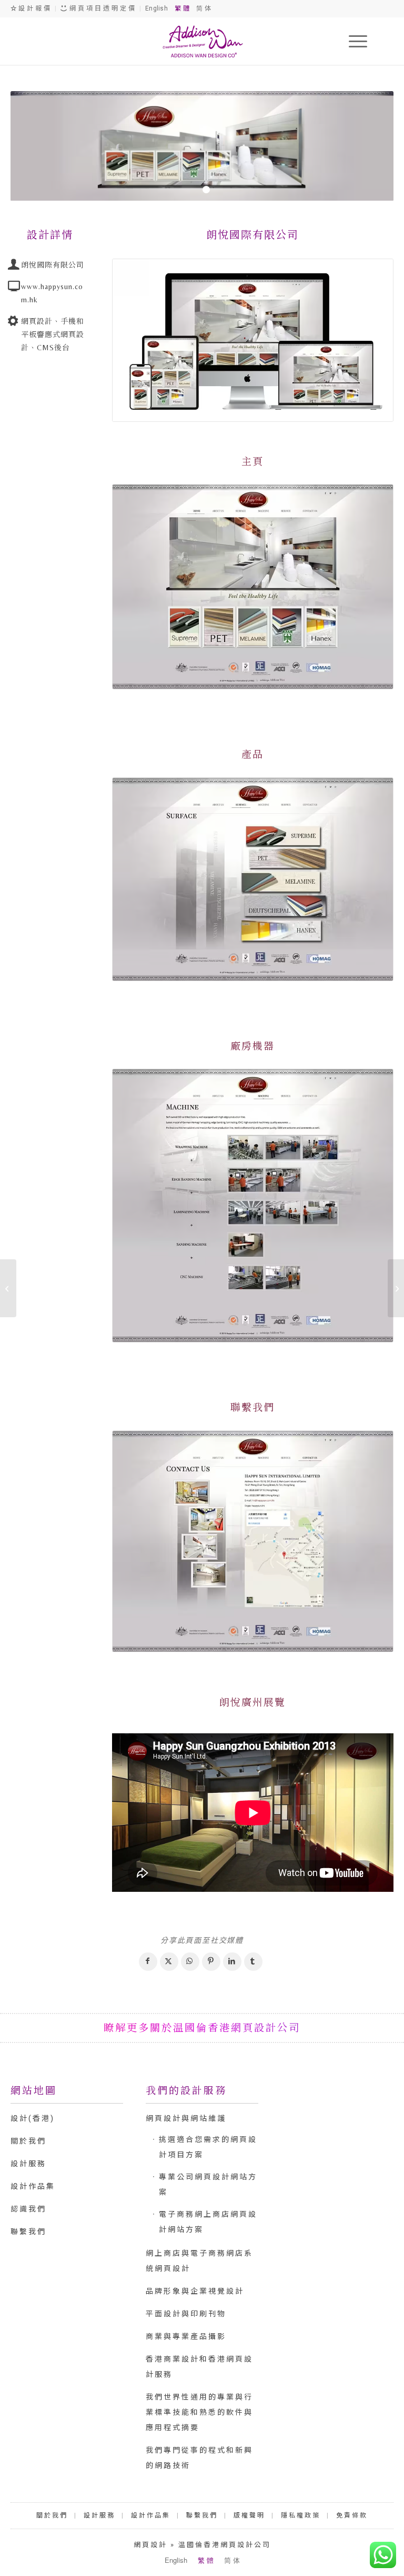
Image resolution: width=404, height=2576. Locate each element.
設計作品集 (33, 2186)
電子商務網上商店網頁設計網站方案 (208, 2222)
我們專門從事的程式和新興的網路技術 (199, 2458)
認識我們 (28, 2209)
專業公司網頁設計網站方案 (208, 2184)
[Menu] (353, 41)
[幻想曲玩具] (8, 1288)
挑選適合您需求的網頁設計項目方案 (208, 2147)
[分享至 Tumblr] (253, 1962)
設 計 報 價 (34, 8)
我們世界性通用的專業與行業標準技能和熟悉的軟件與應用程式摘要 (199, 2412)
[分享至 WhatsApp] (190, 1962)
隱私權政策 (301, 2515)
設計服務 (28, 2164)
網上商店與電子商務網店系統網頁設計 (199, 2261)
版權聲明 (249, 2515)
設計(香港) (33, 2118)
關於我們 (28, 2141)
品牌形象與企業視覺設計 (195, 2291)
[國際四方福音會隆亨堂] (396, 1288)
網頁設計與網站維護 (186, 2118)
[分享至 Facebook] (148, 1962)
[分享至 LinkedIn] (232, 1962)
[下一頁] (370, 146)
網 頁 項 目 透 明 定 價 (102, 8)
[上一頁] (34, 146)
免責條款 (352, 2515)
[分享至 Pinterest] (211, 1962)
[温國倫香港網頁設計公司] (202, 41)
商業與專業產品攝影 (186, 2336)
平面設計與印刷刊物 (186, 2314)
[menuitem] (353, 41)
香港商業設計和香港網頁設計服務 (199, 2367)
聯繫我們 (28, 2232)
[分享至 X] (169, 1962)
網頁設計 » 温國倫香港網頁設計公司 (202, 2545)
